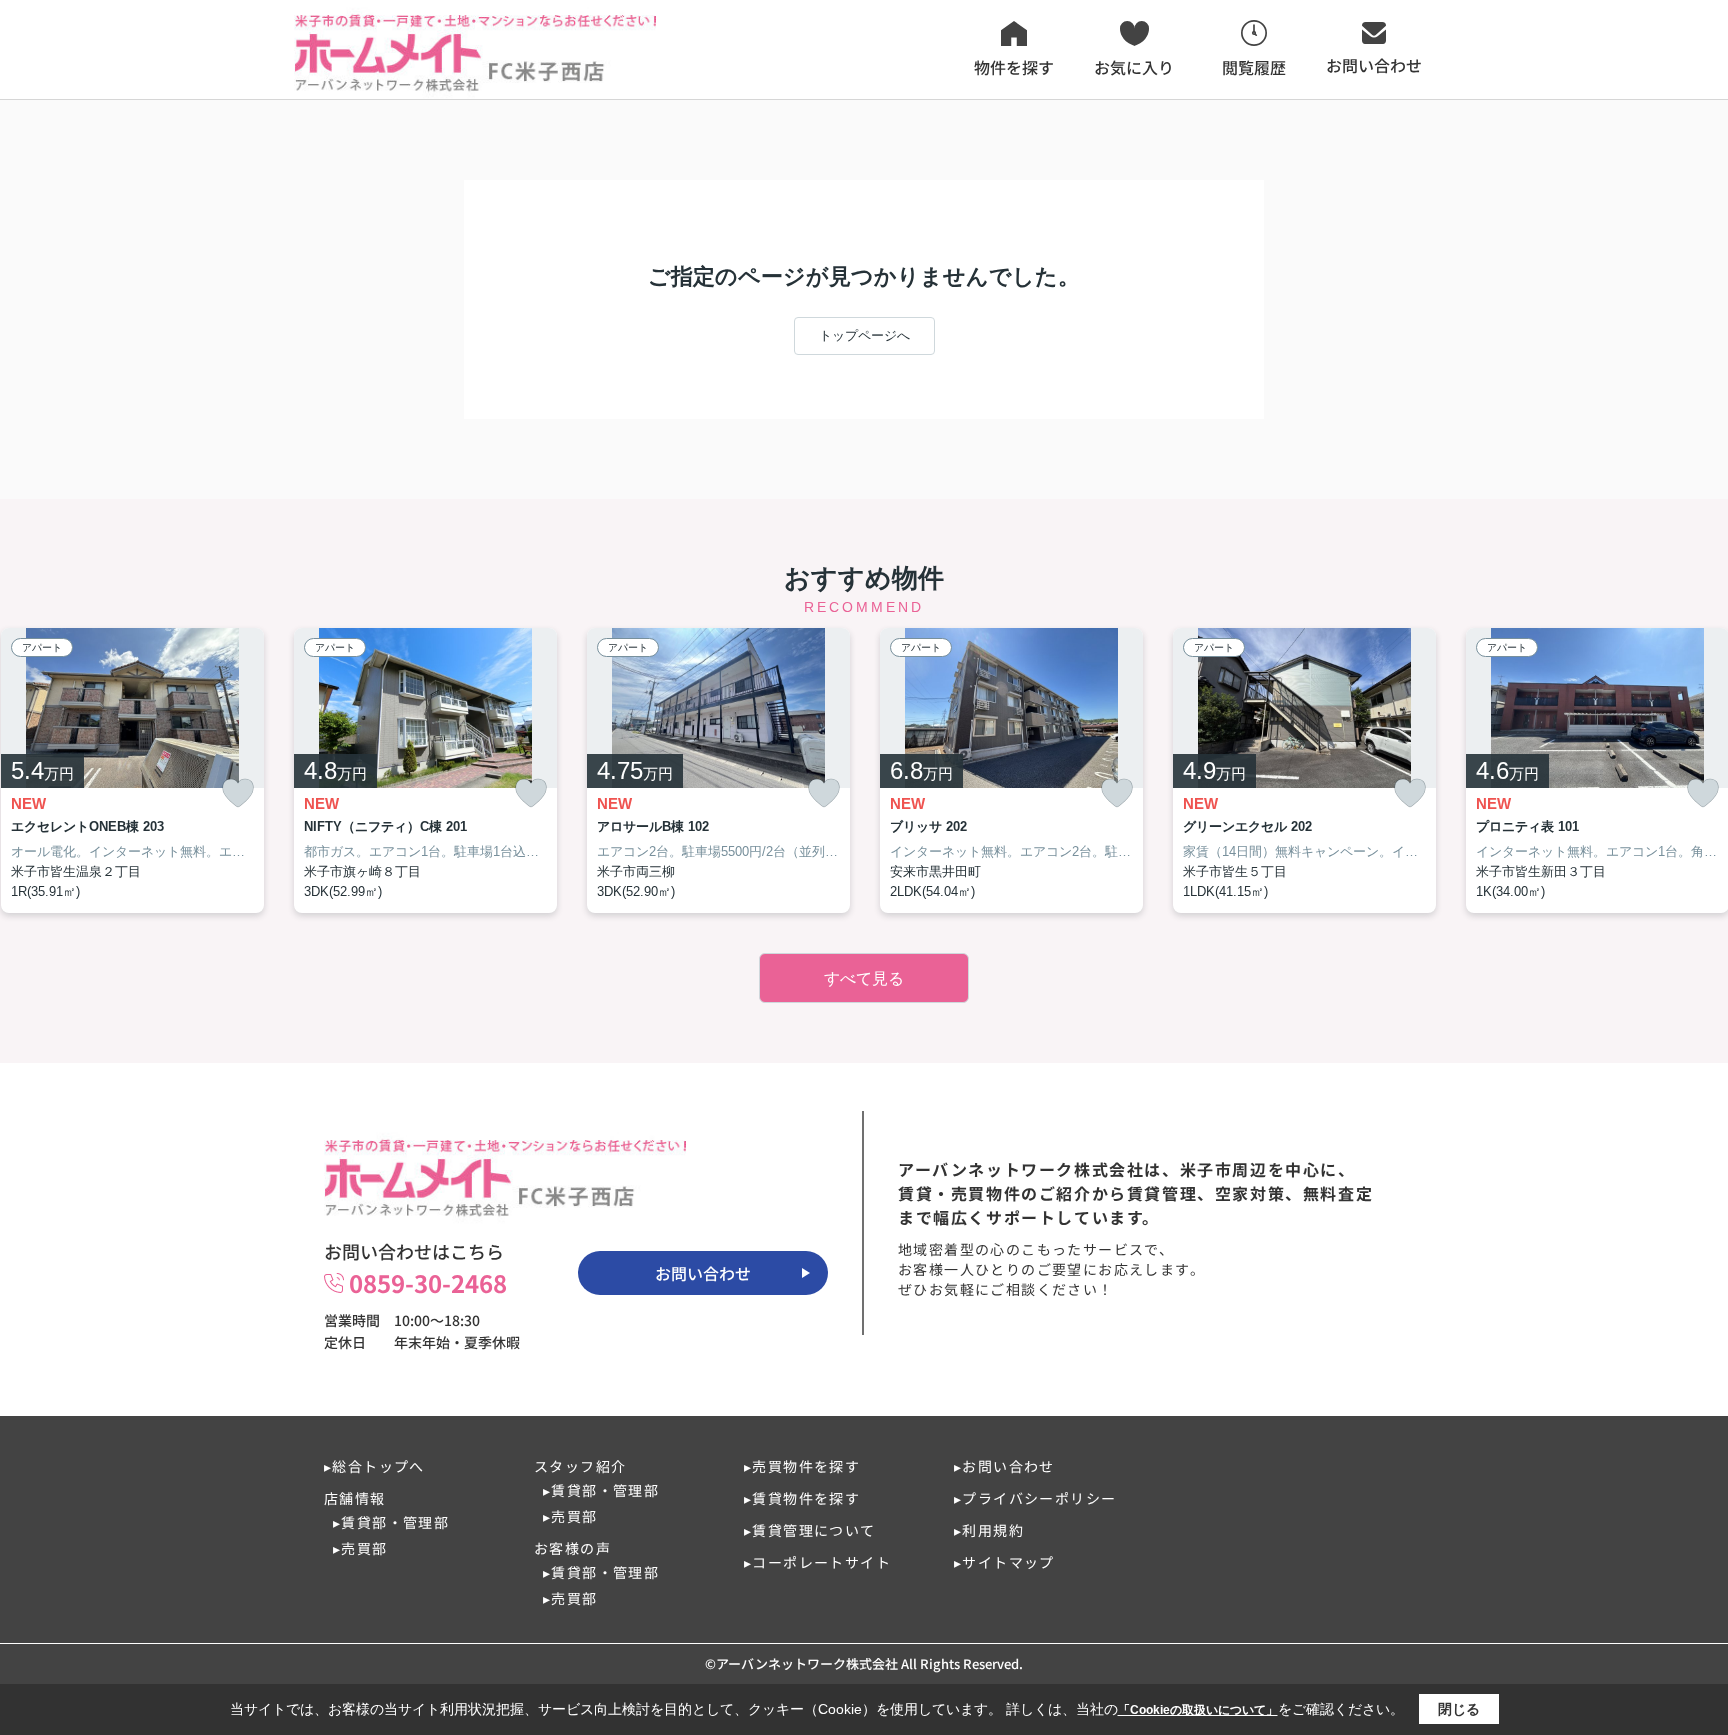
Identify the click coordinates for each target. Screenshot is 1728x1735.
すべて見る (864, 978)
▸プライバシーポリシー (1035, 1498)
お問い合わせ (703, 1273)
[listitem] (425, 771)
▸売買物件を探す (802, 1466)
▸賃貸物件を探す (802, 1498)
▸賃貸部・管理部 (391, 1522)
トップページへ (864, 335)
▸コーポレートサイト (817, 1562)
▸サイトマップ (1004, 1562)
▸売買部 (360, 1548)
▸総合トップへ (374, 1466)
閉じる (1459, 1709)
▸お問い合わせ (1004, 1466)
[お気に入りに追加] (238, 793)
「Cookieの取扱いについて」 (1198, 1710)
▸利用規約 (989, 1530)
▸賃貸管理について (810, 1530)
